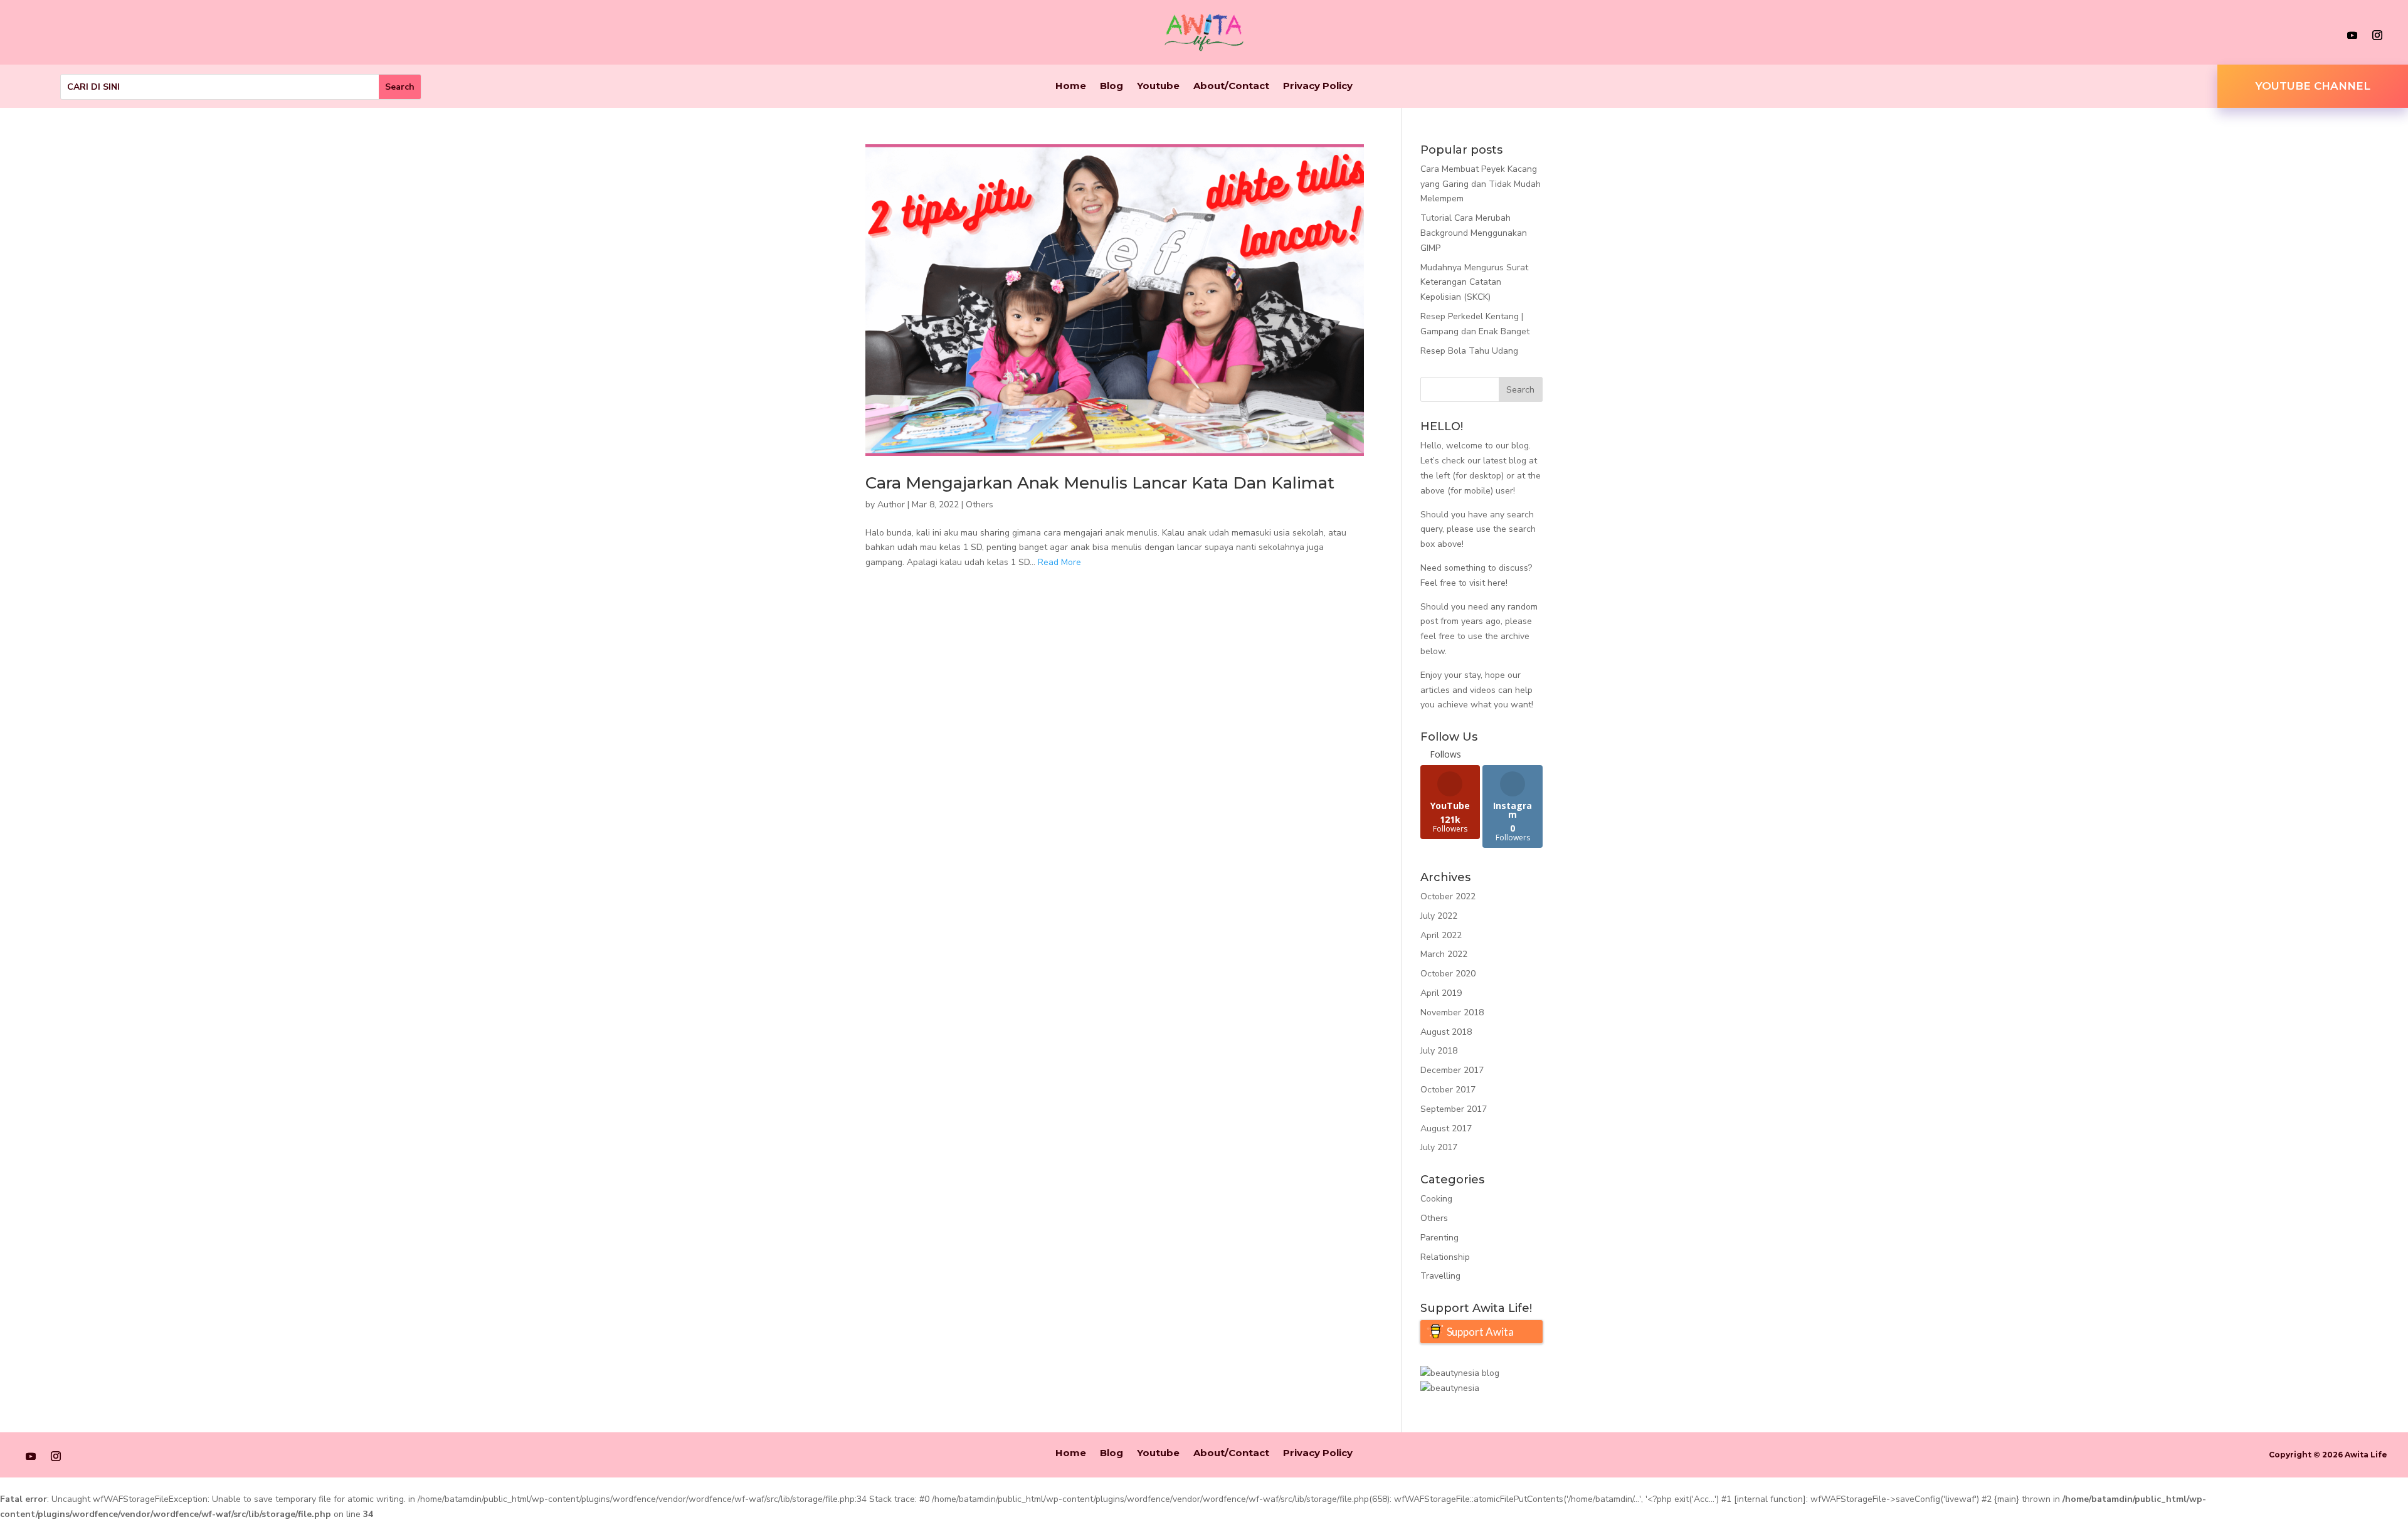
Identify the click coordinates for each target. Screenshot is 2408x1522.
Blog (1112, 87)
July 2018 (1439, 1051)
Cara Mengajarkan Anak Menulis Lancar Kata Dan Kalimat (1100, 483)
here (1497, 583)
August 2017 (1446, 1128)
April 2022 (1441, 935)
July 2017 (1439, 1147)
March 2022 (1444, 954)
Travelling (1440, 1276)
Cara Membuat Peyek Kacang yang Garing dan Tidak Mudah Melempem (1481, 184)
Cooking (1436, 1199)
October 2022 (1448, 896)
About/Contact (1231, 87)
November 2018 (1452, 1012)
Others (980, 505)
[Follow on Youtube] (2352, 35)
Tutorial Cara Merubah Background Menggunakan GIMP (1474, 233)
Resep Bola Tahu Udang (1469, 351)
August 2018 (1446, 1032)
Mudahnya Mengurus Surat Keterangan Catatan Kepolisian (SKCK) (1474, 283)
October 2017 (1448, 1090)
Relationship (1445, 1257)
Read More (1059, 562)
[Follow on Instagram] (2377, 35)
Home (1071, 87)
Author (891, 505)
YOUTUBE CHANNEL (2313, 86)
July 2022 (1439, 916)
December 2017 (1452, 1070)
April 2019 (1441, 993)
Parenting (1439, 1238)
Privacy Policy (1318, 87)
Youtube (1158, 87)
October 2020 (1448, 974)
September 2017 (1454, 1109)
